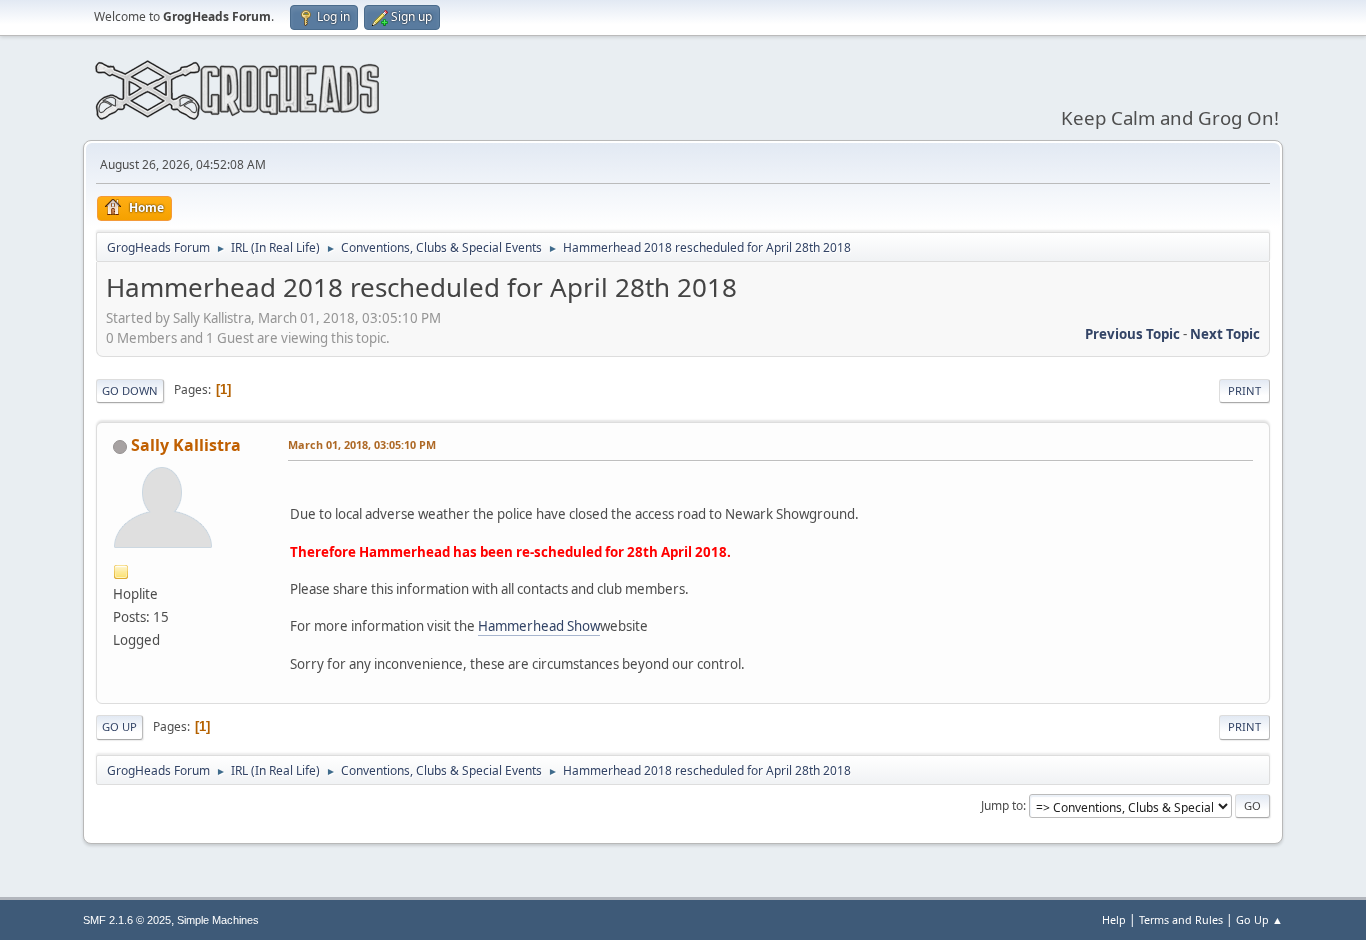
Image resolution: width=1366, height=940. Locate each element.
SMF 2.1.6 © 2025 (127, 920)
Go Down (130, 390)
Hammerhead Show (539, 626)
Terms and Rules (1181, 919)
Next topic (1225, 334)
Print (1244, 390)
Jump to (1002, 805)
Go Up (119, 726)
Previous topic (1132, 334)
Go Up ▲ (1259, 919)
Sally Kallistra (186, 445)
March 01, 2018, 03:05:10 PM (362, 444)
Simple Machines (218, 920)
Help (1114, 919)
